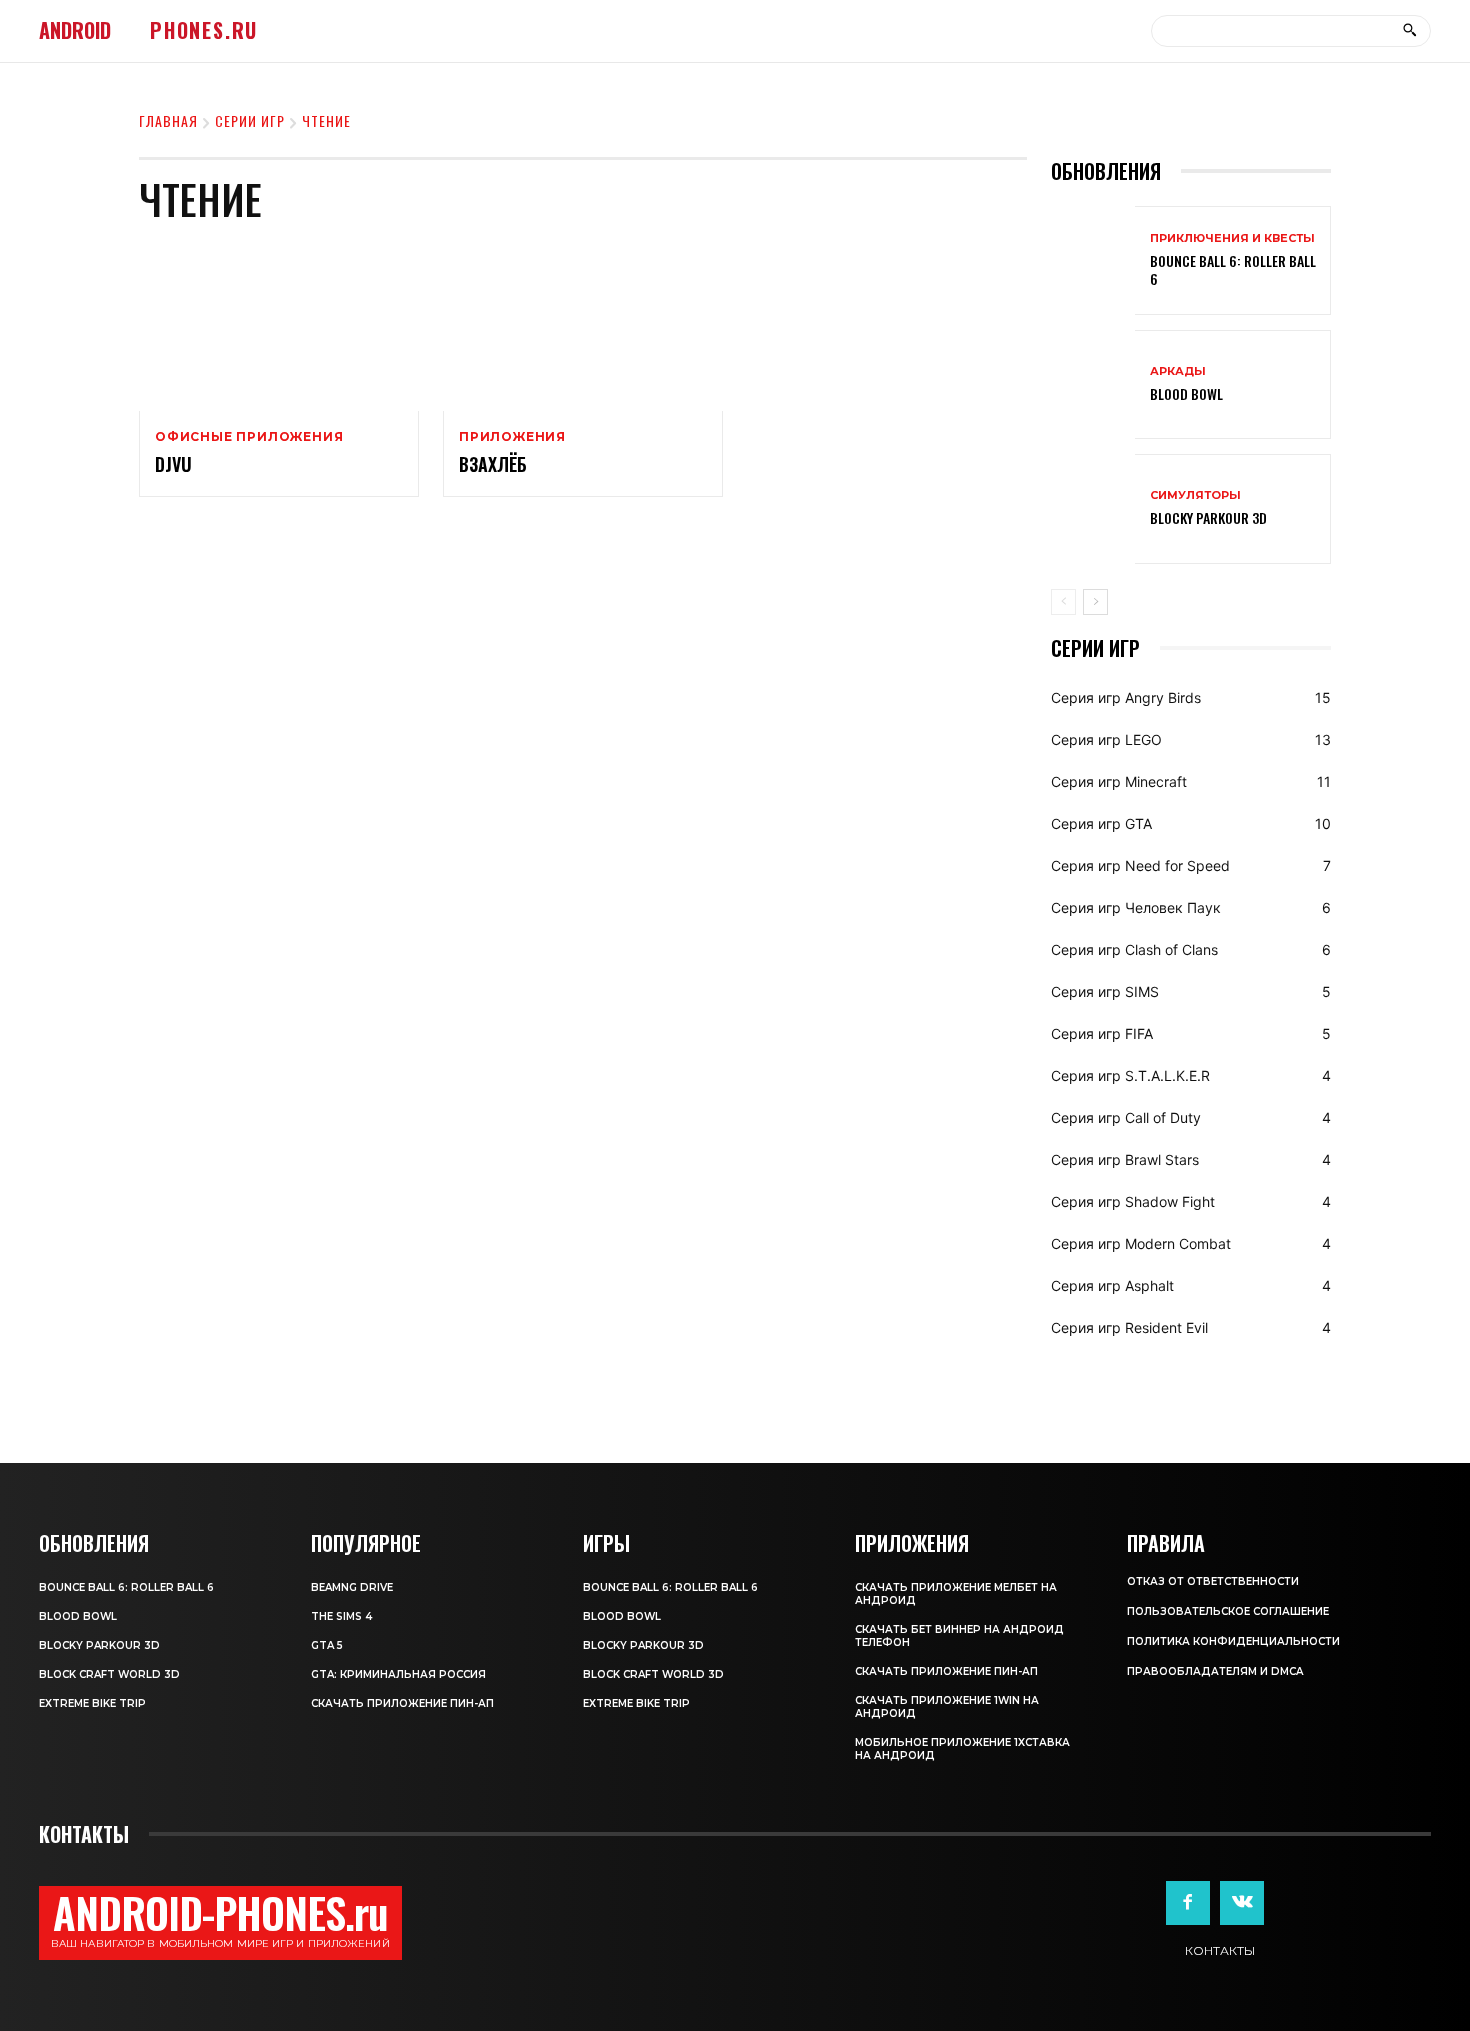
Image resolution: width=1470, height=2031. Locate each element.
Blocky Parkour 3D (1208, 517)
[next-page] (1095, 602)
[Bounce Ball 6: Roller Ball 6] (1093, 260)
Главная (168, 120)
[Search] (1409, 31)
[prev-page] (1063, 602)
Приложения (512, 437)
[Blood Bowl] (1093, 384)
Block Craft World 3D (109, 1674)
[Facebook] (1188, 1903)
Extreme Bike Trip (92, 1703)
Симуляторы (1195, 495)
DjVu (173, 464)
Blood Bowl (1186, 393)
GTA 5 (327, 1645)
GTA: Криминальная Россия (398, 1674)
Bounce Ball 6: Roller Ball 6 (1233, 269)
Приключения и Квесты (1232, 238)
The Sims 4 (341, 1616)
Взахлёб (493, 464)
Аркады (1178, 371)
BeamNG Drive (352, 1587)
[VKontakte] (1242, 1903)
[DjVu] (279, 327)
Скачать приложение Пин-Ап (402, 1703)
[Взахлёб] (583, 327)
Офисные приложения (249, 437)
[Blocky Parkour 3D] (1093, 508)
